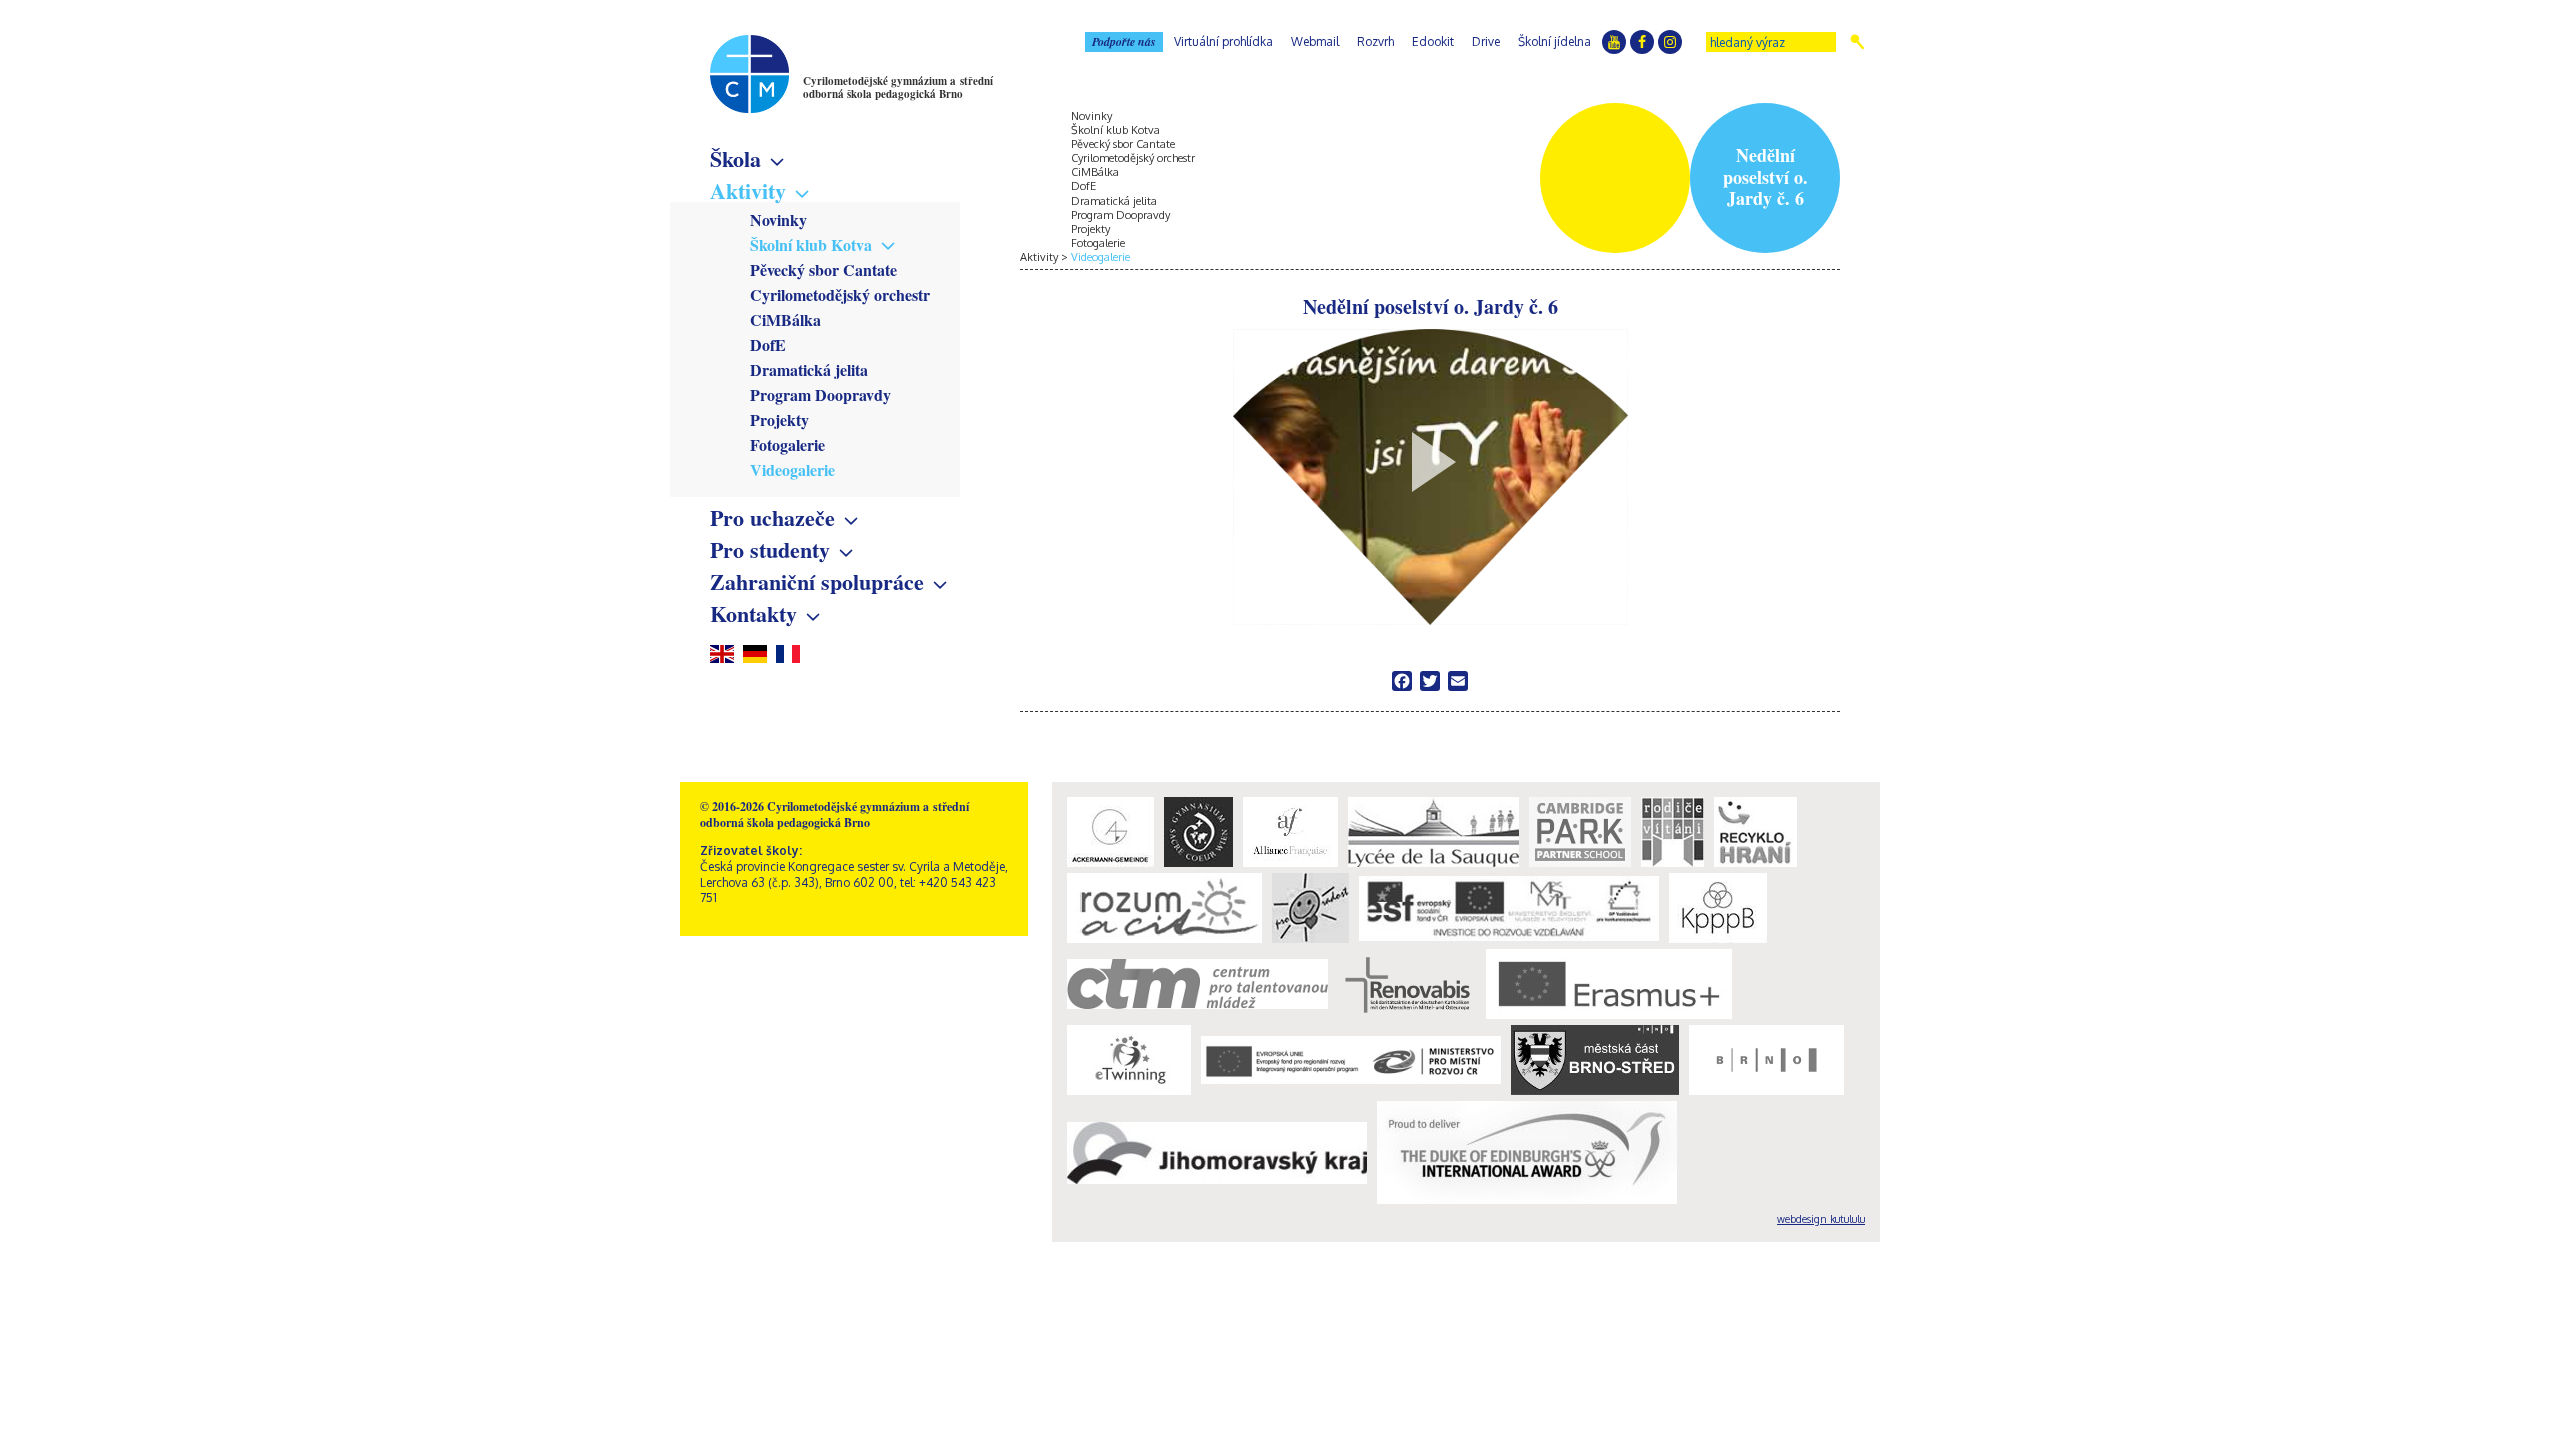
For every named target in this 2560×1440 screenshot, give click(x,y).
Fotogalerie (787, 444)
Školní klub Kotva (811, 244)
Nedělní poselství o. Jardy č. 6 (1430, 308)
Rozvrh (1375, 41)
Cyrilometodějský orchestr (840, 294)
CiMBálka (785, 319)
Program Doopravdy (820, 394)
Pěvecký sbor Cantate (823, 269)
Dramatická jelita (809, 369)
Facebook (1642, 42)
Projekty (779, 419)
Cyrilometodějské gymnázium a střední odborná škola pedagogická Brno (898, 87)
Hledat (1857, 42)
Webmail (1315, 41)
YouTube (1614, 42)
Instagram (1670, 42)
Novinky (778, 219)
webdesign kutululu (1821, 1219)
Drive (1486, 41)
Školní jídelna (1554, 41)
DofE (768, 344)
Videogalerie (792, 469)
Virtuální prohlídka (1223, 41)
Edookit (1433, 41)
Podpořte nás (1124, 41)
